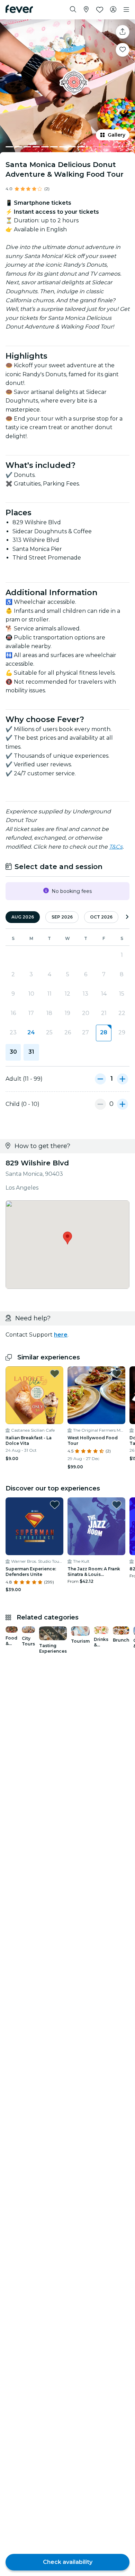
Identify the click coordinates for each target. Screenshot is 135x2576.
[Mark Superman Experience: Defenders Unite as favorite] (55, 1505)
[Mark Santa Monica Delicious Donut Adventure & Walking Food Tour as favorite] (123, 50)
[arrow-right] (127, 917)
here (61, 1335)
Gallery (116, 135)
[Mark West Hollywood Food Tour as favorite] (117, 1374)
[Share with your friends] (123, 32)
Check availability (68, 2562)
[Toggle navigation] (126, 10)
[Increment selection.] (123, 1079)
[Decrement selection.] (100, 1079)
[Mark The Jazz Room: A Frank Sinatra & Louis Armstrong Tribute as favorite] (117, 1505)
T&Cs (116, 847)
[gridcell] (103, 1033)
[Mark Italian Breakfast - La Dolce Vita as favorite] (55, 1374)
